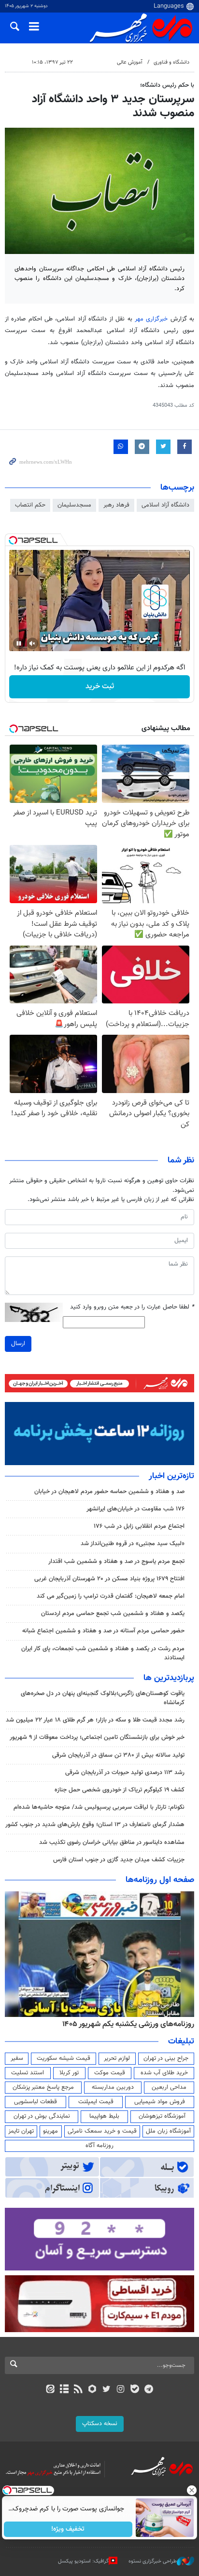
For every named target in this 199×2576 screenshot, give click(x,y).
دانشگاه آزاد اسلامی (165, 505)
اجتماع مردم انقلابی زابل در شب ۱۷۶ (139, 1526)
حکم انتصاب (30, 505)
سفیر (17, 2058)
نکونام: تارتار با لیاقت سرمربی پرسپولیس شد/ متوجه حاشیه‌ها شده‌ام (99, 1807)
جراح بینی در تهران (166, 2058)
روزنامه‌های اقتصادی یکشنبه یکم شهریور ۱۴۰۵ (125, 2024)
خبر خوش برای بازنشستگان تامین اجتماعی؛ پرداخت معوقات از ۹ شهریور (97, 1737)
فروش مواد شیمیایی (160, 2102)
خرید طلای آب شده (164, 2073)
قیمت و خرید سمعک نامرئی (102, 2131)
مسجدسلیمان (74, 505)
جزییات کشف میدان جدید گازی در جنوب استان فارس (119, 1860)
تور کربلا (69, 2073)
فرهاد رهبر (116, 505)
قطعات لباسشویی (36, 2102)
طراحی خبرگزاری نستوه (153, 2561)
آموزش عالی (130, 62)
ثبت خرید (100, 687)
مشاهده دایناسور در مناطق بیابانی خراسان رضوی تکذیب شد (112, 1842)
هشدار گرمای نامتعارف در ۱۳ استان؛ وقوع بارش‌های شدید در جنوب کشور (95, 1825)
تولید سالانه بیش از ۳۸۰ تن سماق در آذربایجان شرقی (118, 1755)
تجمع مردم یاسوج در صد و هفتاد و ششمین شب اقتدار (116, 1562)
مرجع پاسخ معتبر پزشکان (43, 2087)
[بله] (135, 2390)
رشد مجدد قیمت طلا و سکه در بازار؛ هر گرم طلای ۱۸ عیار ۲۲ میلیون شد (95, 1720)
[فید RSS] (78, 2390)
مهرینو (50, 2131)
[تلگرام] (149, 2390)
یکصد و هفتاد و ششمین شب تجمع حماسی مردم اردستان (113, 1614)
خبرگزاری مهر (151, 319)
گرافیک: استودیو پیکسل (83, 2561)
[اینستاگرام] (121, 2390)
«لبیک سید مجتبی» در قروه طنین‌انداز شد (133, 1544)
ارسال (18, 1344)
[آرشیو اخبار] (64, 2390)
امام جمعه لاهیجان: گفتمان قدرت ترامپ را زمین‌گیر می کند (111, 1596)
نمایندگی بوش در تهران (42, 2116)
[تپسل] (13, 540)
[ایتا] (50, 2390)
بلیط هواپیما (104, 2116)
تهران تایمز (21, 2131)
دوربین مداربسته (113, 2087)
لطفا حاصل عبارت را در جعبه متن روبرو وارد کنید (132, 1307)
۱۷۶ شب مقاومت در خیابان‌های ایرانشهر (135, 1509)
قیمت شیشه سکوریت (64, 2058)
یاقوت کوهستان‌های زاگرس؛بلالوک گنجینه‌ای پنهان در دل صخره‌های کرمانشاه (103, 1698)
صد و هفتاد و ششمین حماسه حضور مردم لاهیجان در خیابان (109, 1492)
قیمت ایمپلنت (96, 2102)
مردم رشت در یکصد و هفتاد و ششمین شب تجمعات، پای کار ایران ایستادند (103, 1653)
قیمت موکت (110, 2073)
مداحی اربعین (169, 2087)
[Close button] (192, 2490)
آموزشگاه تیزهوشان (162, 2116)
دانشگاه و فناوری (171, 62)
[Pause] (19, 643)
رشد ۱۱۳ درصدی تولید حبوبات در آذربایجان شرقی (125, 1773)
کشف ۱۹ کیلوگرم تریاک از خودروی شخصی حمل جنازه (120, 1790)
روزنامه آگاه (99, 2146)
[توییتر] (107, 2390)
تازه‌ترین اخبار (171, 1476)
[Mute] (32, 643)
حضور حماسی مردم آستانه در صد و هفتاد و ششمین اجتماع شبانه (103, 1631)
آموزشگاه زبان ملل (168, 2131)
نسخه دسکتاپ (100, 2424)
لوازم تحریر (117, 2058)
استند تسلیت (28, 2073)
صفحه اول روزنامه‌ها (160, 1880)
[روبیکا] (92, 2390)
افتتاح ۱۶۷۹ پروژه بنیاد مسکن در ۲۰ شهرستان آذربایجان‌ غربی (109, 1579)
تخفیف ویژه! (68, 2529)
